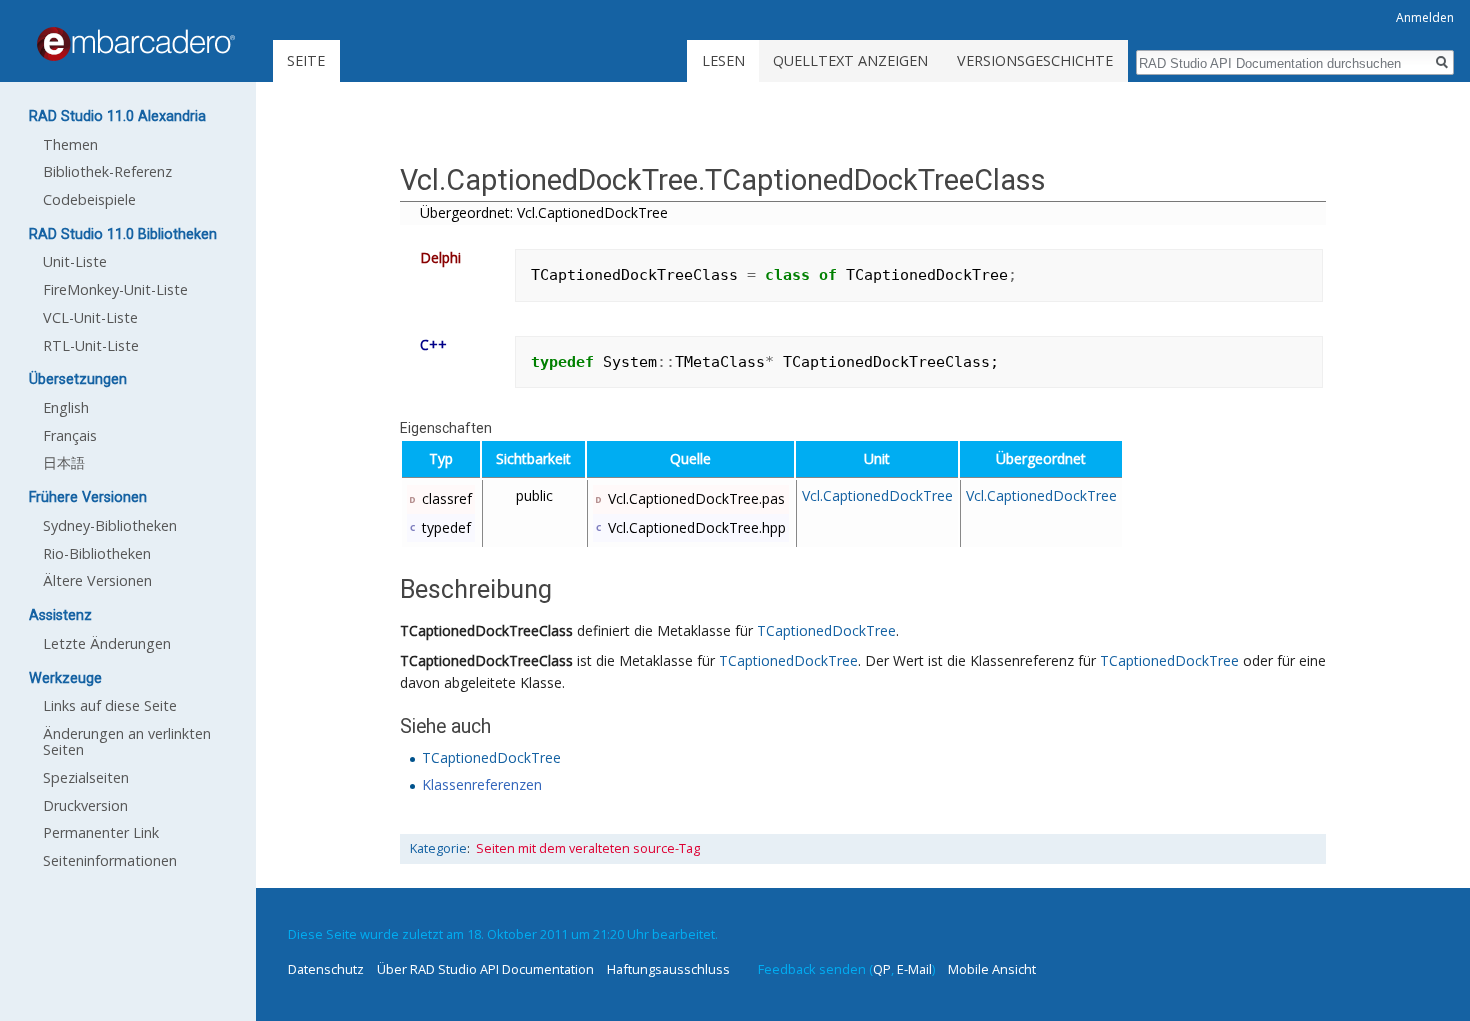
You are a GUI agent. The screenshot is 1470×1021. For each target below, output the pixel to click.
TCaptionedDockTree (826, 630)
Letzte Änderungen (107, 643)
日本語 (64, 462)
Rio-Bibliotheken (97, 553)
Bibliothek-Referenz (107, 171)
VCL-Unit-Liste (90, 317)
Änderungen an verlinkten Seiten (127, 741)
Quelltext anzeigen (850, 60)
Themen (70, 144)
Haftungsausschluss (668, 969)
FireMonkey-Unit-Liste (115, 289)
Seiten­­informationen (110, 860)
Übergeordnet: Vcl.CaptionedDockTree (544, 212)
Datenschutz (326, 969)
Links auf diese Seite (110, 705)
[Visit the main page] (136, 44)
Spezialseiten (86, 777)
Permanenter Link (101, 832)
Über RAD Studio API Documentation (485, 969)
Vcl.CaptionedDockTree (877, 495)
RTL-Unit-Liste (91, 345)
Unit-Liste (75, 261)
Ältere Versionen (97, 580)
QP (882, 969)
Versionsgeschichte (1035, 60)
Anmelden (1425, 17)
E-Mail (914, 969)
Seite (306, 60)
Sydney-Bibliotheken (110, 525)
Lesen (723, 60)
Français (70, 435)
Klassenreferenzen (482, 784)
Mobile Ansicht (992, 969)
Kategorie (438, 848)
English (66, 407)
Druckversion (85, 805)
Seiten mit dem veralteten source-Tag (588, 848)
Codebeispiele (89, 199)
